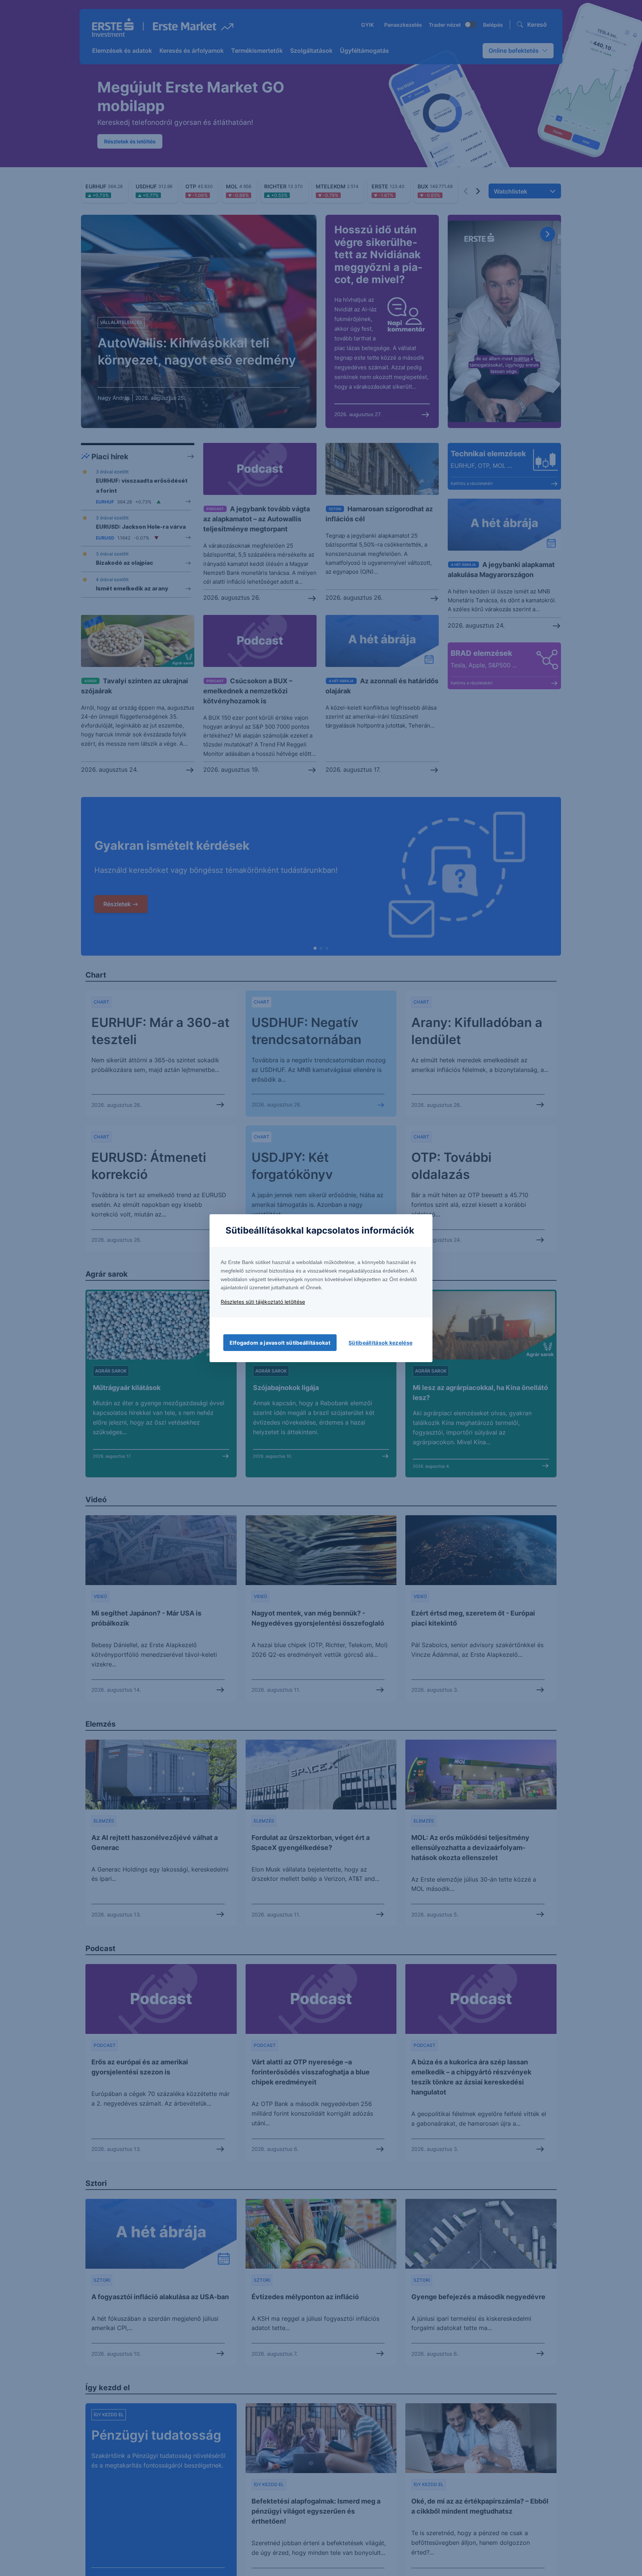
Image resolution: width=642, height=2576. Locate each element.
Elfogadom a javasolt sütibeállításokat (280, 1343)
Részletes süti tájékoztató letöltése (263, 1302)
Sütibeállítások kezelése (380, 1343)
